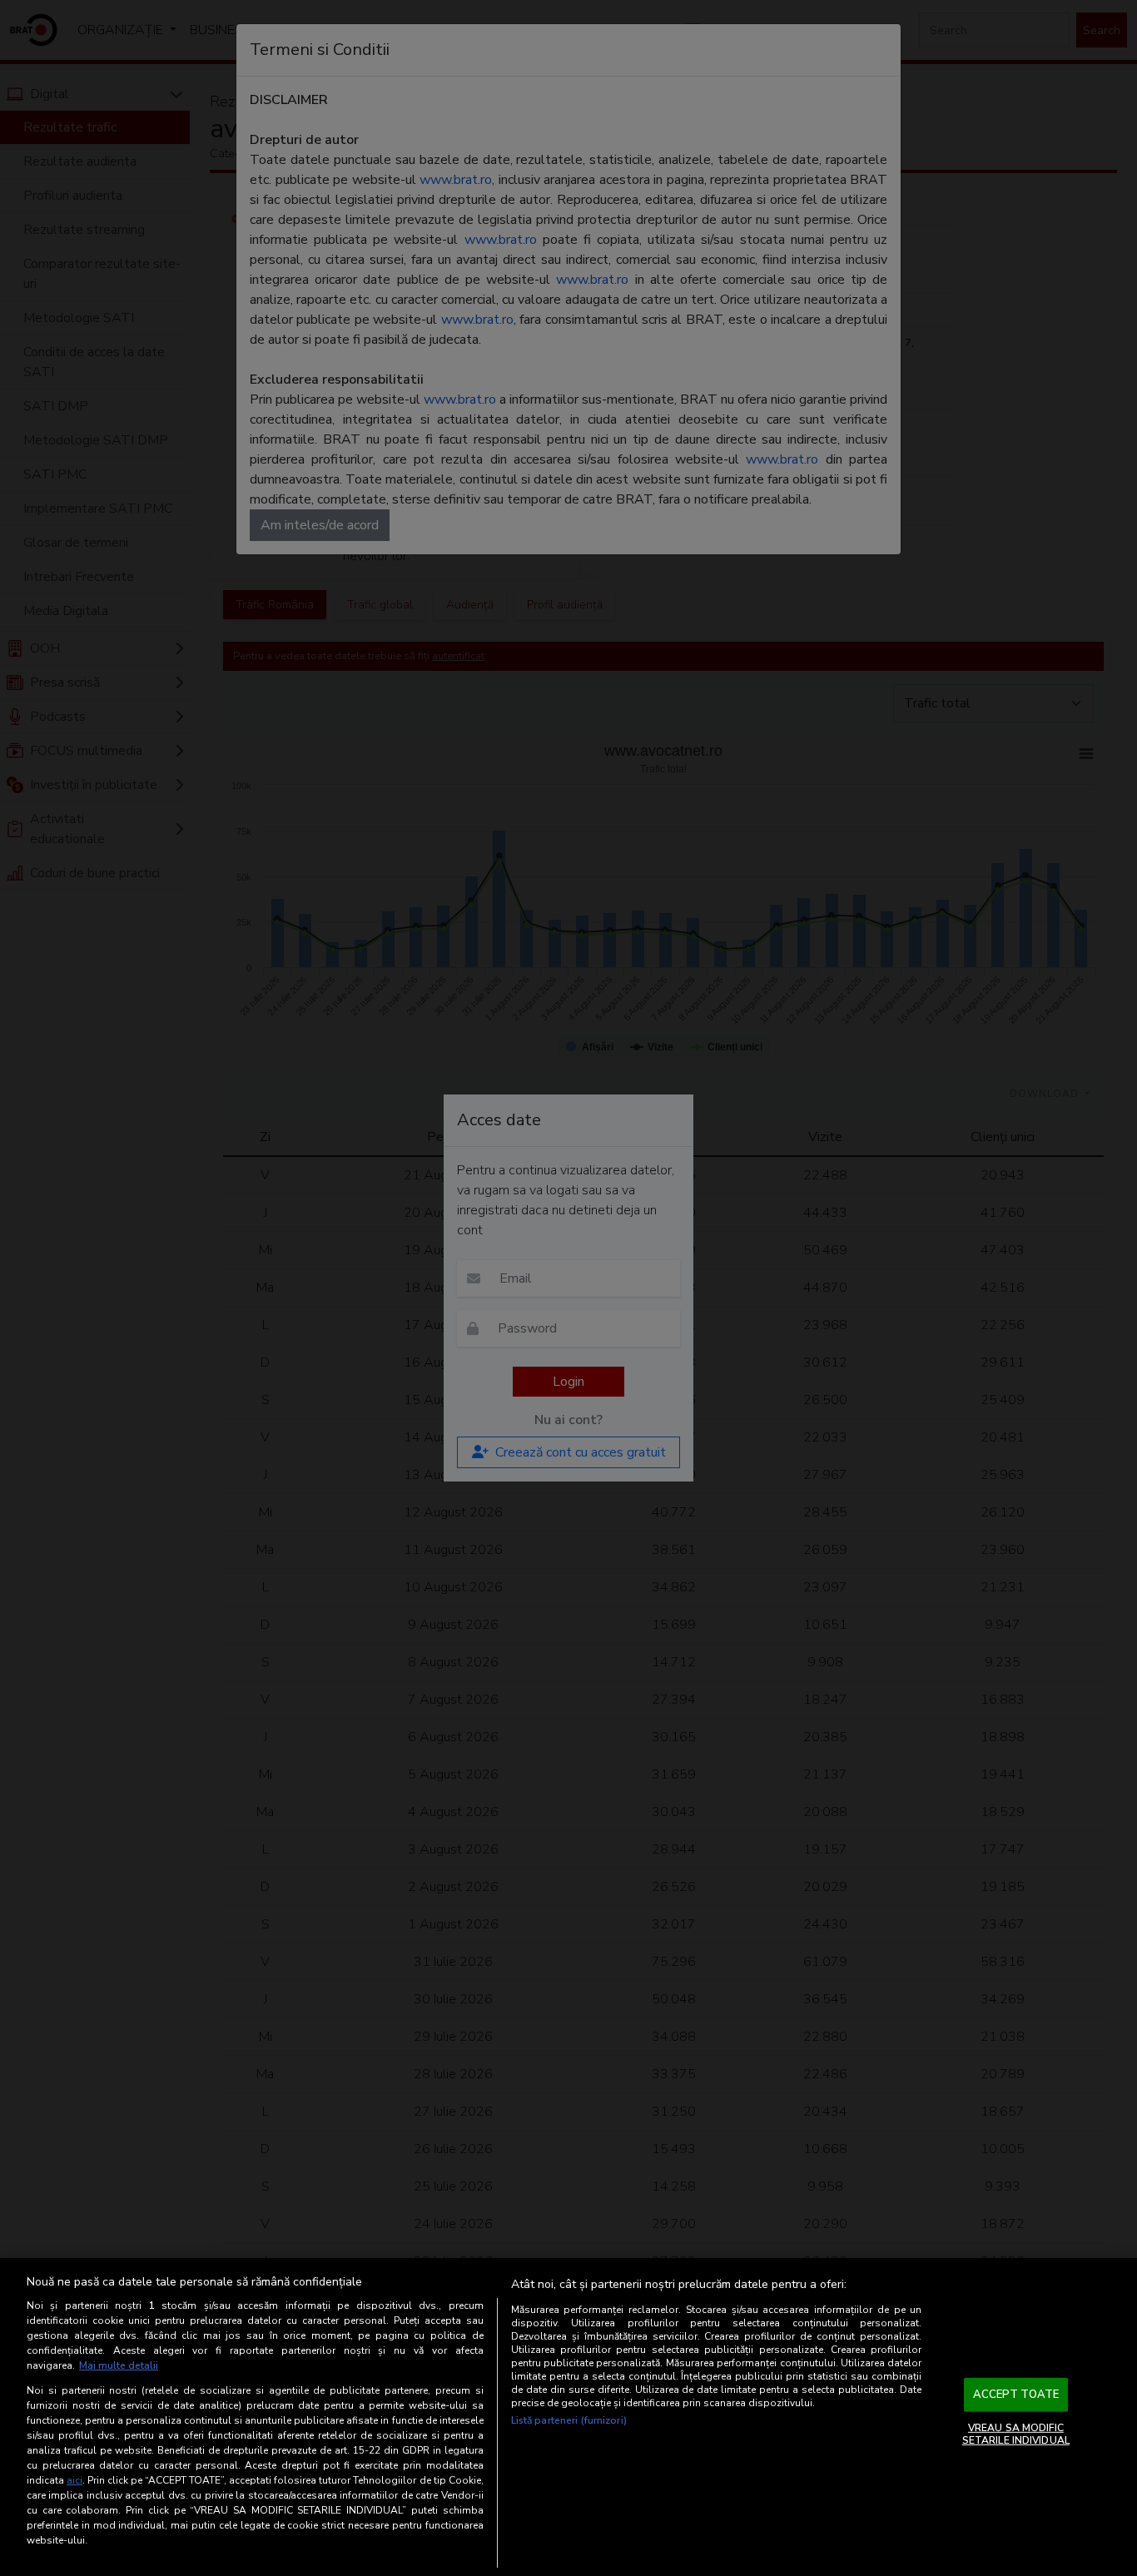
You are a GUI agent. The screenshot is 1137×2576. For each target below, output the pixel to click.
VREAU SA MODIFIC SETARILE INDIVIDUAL (1016, 2434)
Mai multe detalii (119, 2365)
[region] (568, 2417)
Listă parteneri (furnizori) (569, 2420)
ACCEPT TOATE (1016, 2395)
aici (74, 2480)
